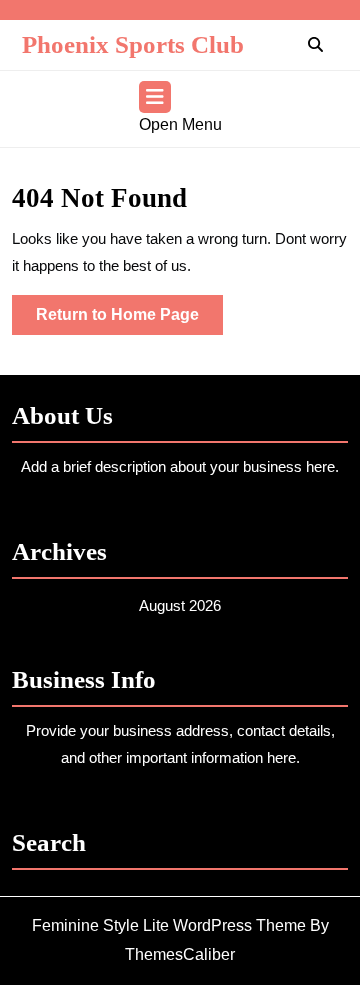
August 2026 (180, 605)
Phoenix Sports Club (133, 44)
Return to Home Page (129, 320)
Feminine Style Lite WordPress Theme (169, 925)
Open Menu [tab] (180, 126)
